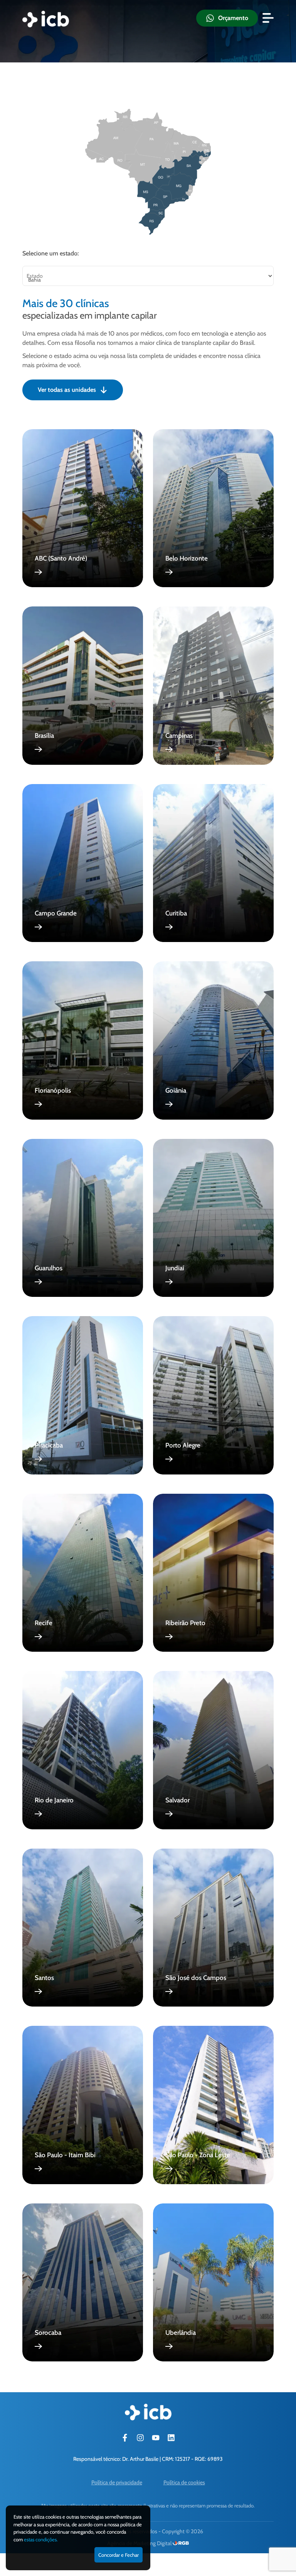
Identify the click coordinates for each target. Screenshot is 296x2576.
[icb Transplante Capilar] (46, 19)
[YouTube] (156, 2438)
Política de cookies (184, 2482)
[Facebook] (125, 2438)
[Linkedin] (171, 2438)
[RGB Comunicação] (181, 2543)
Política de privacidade (117, 2482)
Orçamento (233, 18)
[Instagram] (140, 2438)
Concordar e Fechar (119, 2555)
